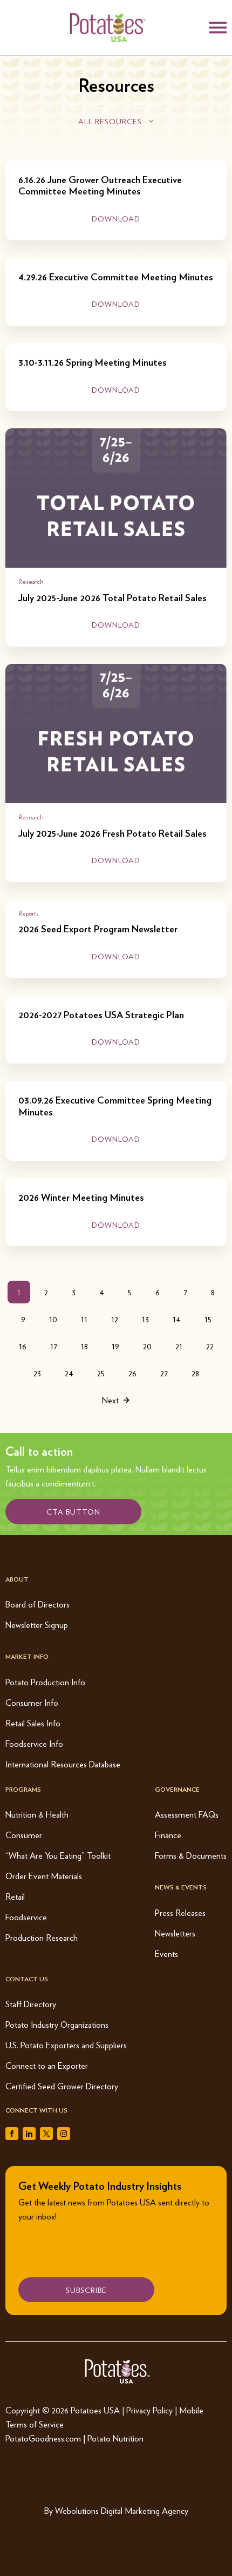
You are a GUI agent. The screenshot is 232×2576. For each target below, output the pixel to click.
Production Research (42, 1937)
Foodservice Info (34, 1743)
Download (116, 218)
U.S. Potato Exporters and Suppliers (66, 2045)
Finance (168, 1835)
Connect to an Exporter (47, 2065)
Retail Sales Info (33, 1723)
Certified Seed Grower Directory (62, 2086)
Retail (15, 1896)
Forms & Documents (191, 1855)
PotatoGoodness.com (43, 2438)
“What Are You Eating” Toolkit (58, 1855)
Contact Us (27, 1979)
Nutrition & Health (37, 1814)
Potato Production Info (45, 1682)
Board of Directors (37, 1604)
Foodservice (26, 1917)
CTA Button (73, 1511)
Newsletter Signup (37, 1625)
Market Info (27, 1656)
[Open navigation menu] (218, 28)
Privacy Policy (149, 2410)
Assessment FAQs (187, 1814)
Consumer (24, 1835)
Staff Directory (31, 2004)
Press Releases (180, 1912)
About (17, 1579)
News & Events (181, 1887)
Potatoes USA (95, 2410)
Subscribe (86, 2290)
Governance (177, 1789)
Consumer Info (32, 1702)
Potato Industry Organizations (57, 2024)
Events (166, 1953)
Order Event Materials (44, 1876)
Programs (23, 1789)
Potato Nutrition (115, 2438)
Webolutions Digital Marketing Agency (122, 2510)
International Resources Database (63, 1764)
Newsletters (175, 1933)
